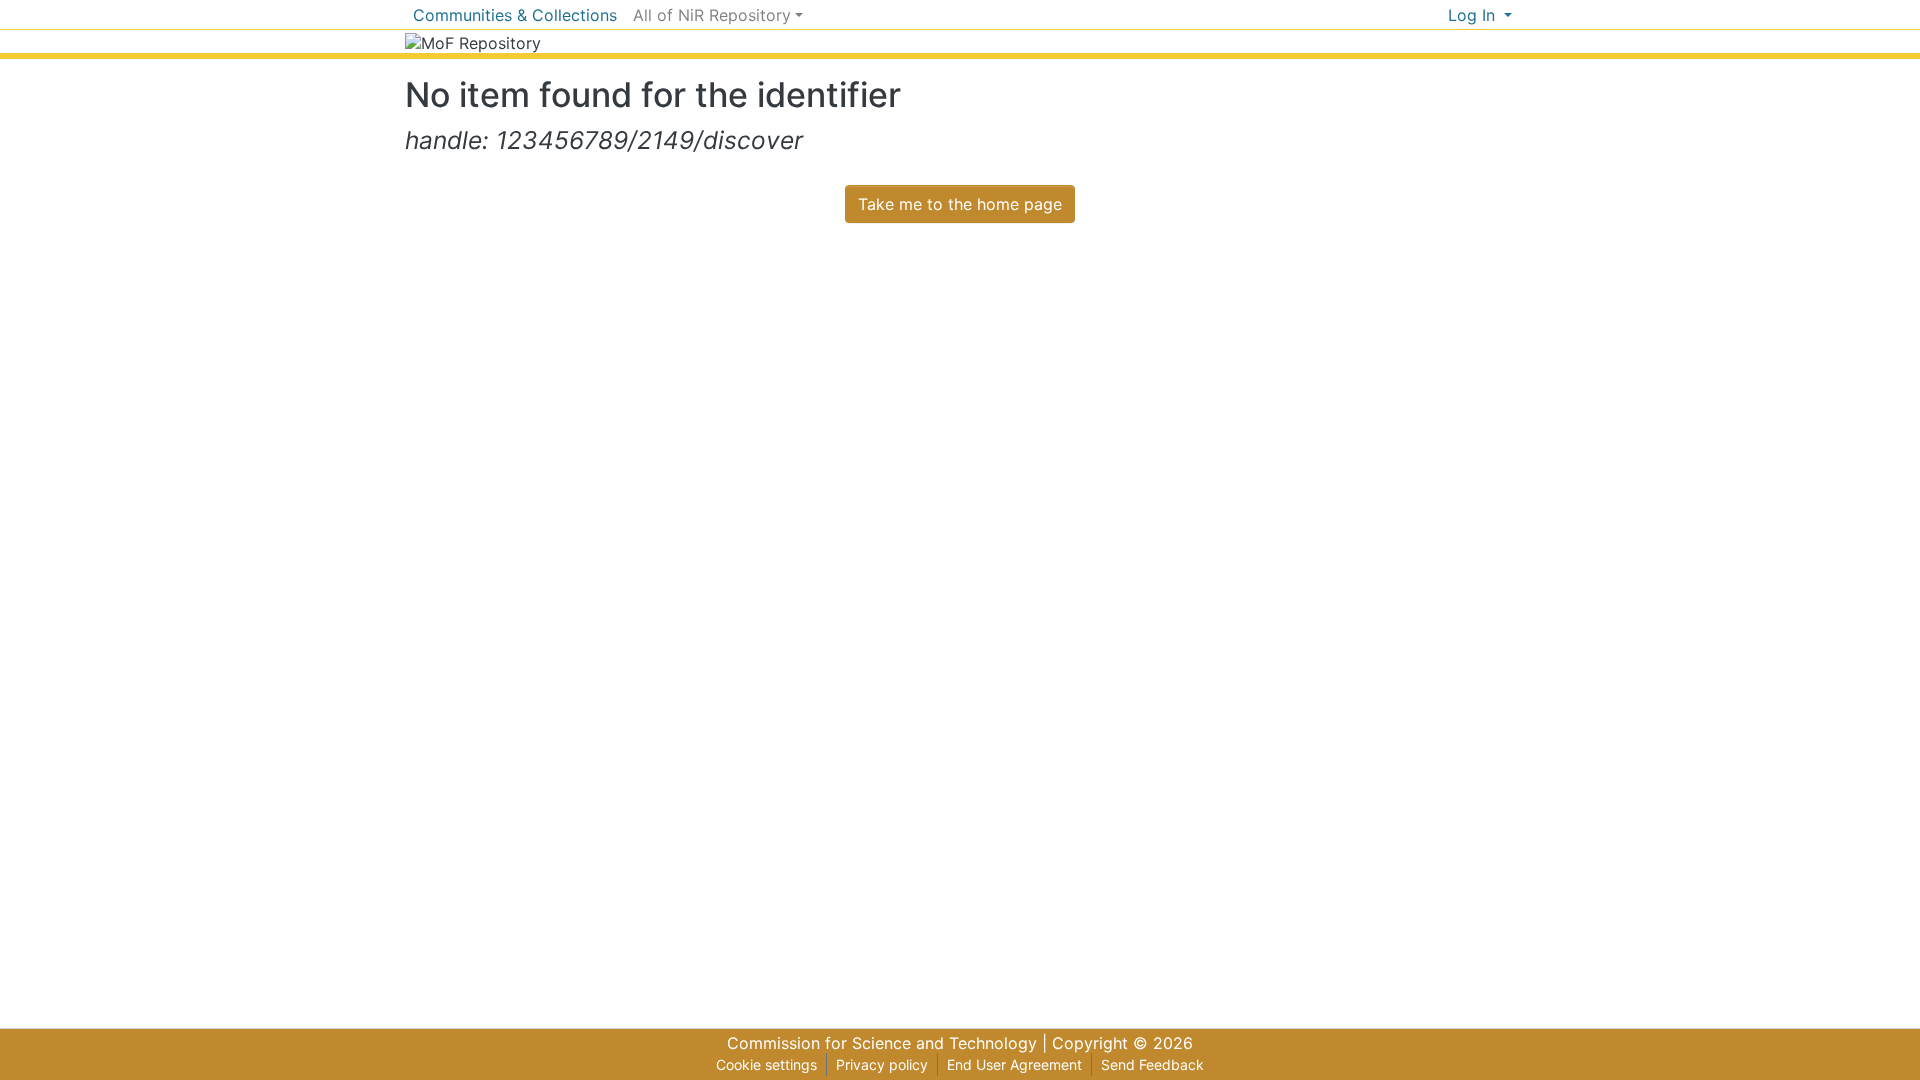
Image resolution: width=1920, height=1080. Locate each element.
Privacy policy (882, 1064)
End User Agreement (1014, 1064)
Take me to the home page (960, 204)
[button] (1432, 15)
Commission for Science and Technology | (889, 1043)
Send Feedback (1152, 1064)
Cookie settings (766, 1064)
